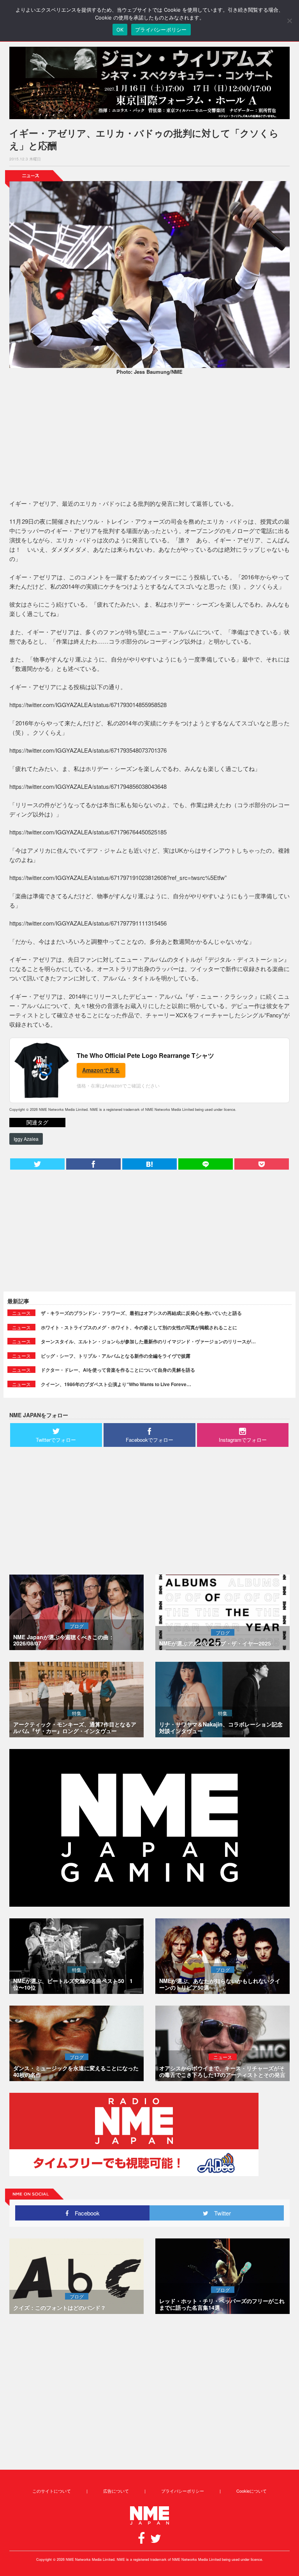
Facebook (84, 2213)
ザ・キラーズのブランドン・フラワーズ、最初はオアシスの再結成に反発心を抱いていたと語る (141, 1313)
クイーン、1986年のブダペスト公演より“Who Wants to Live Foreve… (116, 1384)
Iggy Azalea (26, 1139)
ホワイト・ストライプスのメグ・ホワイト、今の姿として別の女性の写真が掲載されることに (139, 1327)
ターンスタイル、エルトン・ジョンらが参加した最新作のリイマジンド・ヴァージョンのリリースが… (148, 1341)
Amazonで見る (101, 1070)
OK (120, 30)
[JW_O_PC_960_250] (149, 83)
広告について (116, 2491)
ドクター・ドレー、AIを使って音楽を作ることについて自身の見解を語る (118, 1370)
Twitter (220, 2213)
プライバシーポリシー (183, 2491)
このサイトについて (52, 2491)
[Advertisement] (149, 438)
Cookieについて (252, 2491)
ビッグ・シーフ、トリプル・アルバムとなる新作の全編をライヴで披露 (116, 1356)
